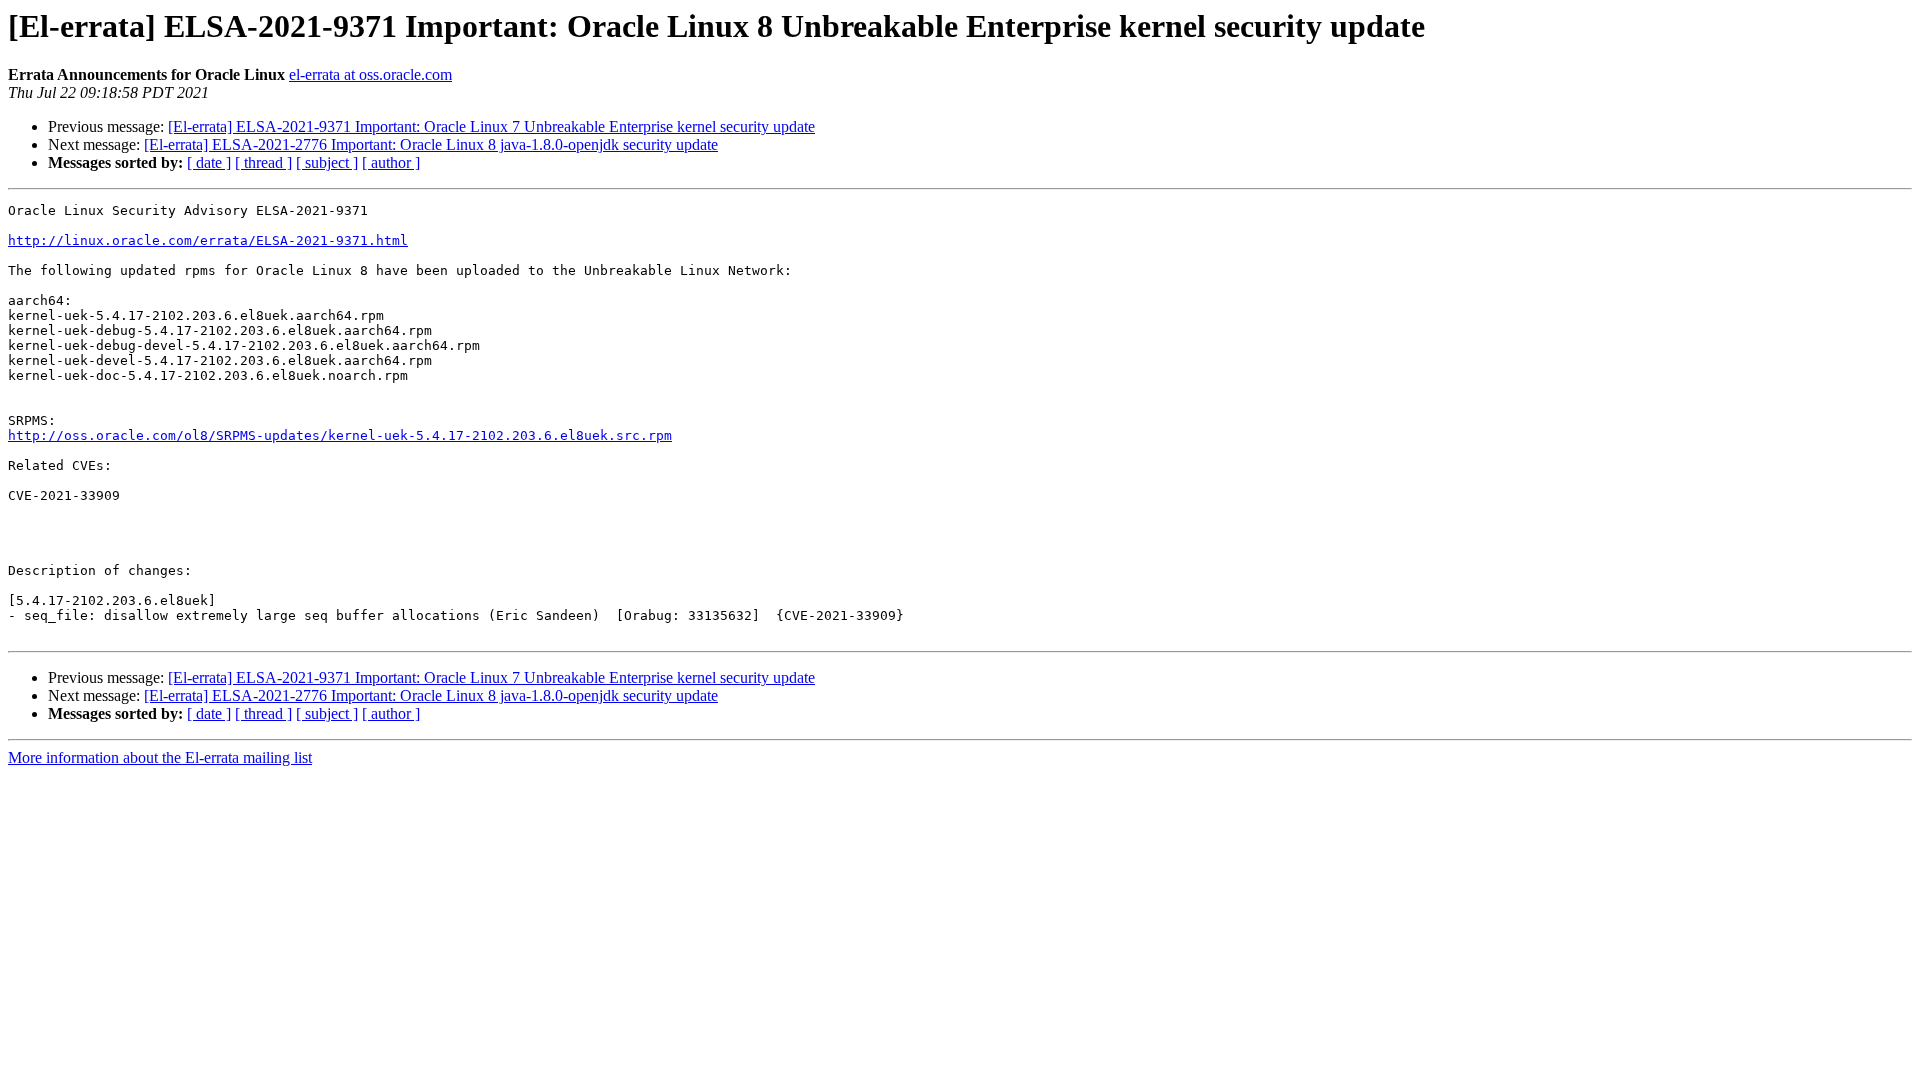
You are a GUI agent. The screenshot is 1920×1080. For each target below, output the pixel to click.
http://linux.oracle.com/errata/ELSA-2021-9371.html (208, 240)
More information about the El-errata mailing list (160, 757)
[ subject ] (327, 162)
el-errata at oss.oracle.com (370, 74)
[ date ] (209, 162)
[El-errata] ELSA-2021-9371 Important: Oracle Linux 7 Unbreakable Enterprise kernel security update (491, 126)
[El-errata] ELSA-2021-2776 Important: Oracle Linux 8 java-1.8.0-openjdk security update (431, 144)
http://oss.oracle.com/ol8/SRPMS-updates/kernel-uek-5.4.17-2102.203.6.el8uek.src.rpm (340, 435)
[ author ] (391, 162)
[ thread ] (263, 162)
